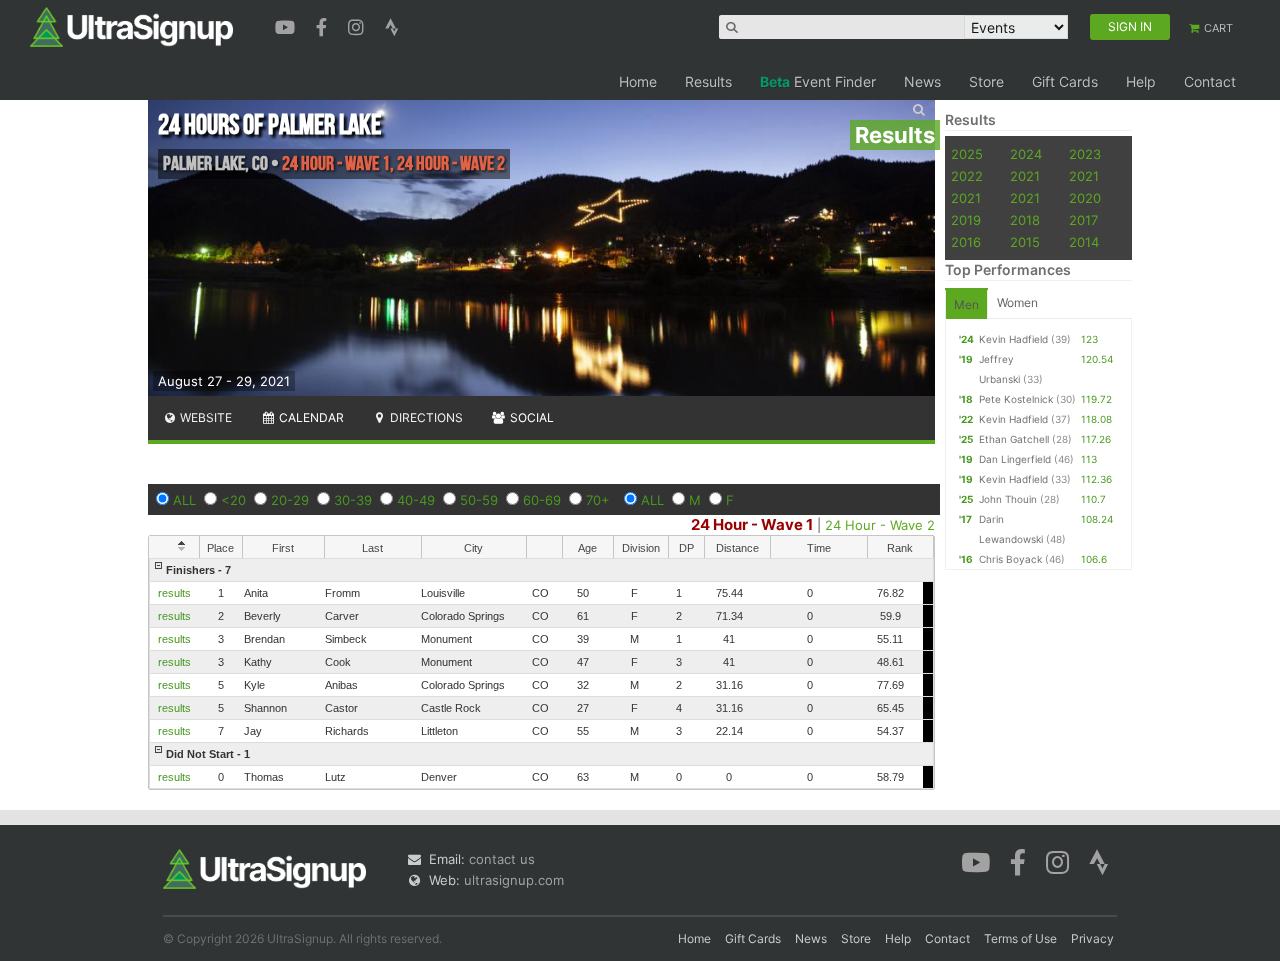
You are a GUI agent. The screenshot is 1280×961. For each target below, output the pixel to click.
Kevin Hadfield (1013, 339)
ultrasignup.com (514, 880)
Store (986, 81)
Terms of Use (1020, 938)
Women (1017, 302)
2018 (1025, 220)
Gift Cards (1065, 81)
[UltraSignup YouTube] (287, 25)
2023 (1085, 154)
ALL (184, 500)
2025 (967, 154)
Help (1141, 81)
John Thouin (1008, 499)
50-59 (479, 500)
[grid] (541, 673)
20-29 (290, 500)
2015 (1025, 242)
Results (708, 81)
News (922, 81)
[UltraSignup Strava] (392, 25)
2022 (967, 176)
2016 (966, 242)
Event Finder (818, 81)
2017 (1083, 220)
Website (204, 417)
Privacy (1092, 938)
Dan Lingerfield (1015, 459)
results (174, 593)
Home (638, 81)
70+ (598, 500)
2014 (1084, 242)
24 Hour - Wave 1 (752, 524)
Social (530, 417)
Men (966, 304)
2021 (1025, 176)
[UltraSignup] (131, 26)
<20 (233, 500)
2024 (1026, 154)
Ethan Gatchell (1014, 439)
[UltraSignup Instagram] (358, 25)
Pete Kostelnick (1016, 399)
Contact (1210, 81)
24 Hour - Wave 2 (880, 525)
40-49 (416, 500)
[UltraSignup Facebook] (324, 25)
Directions (425, 417)
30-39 (353, 500)
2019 (966, 220)
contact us (502, 859)
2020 (1085, 198)
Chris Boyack (1010, 559)
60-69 (542, 500)
